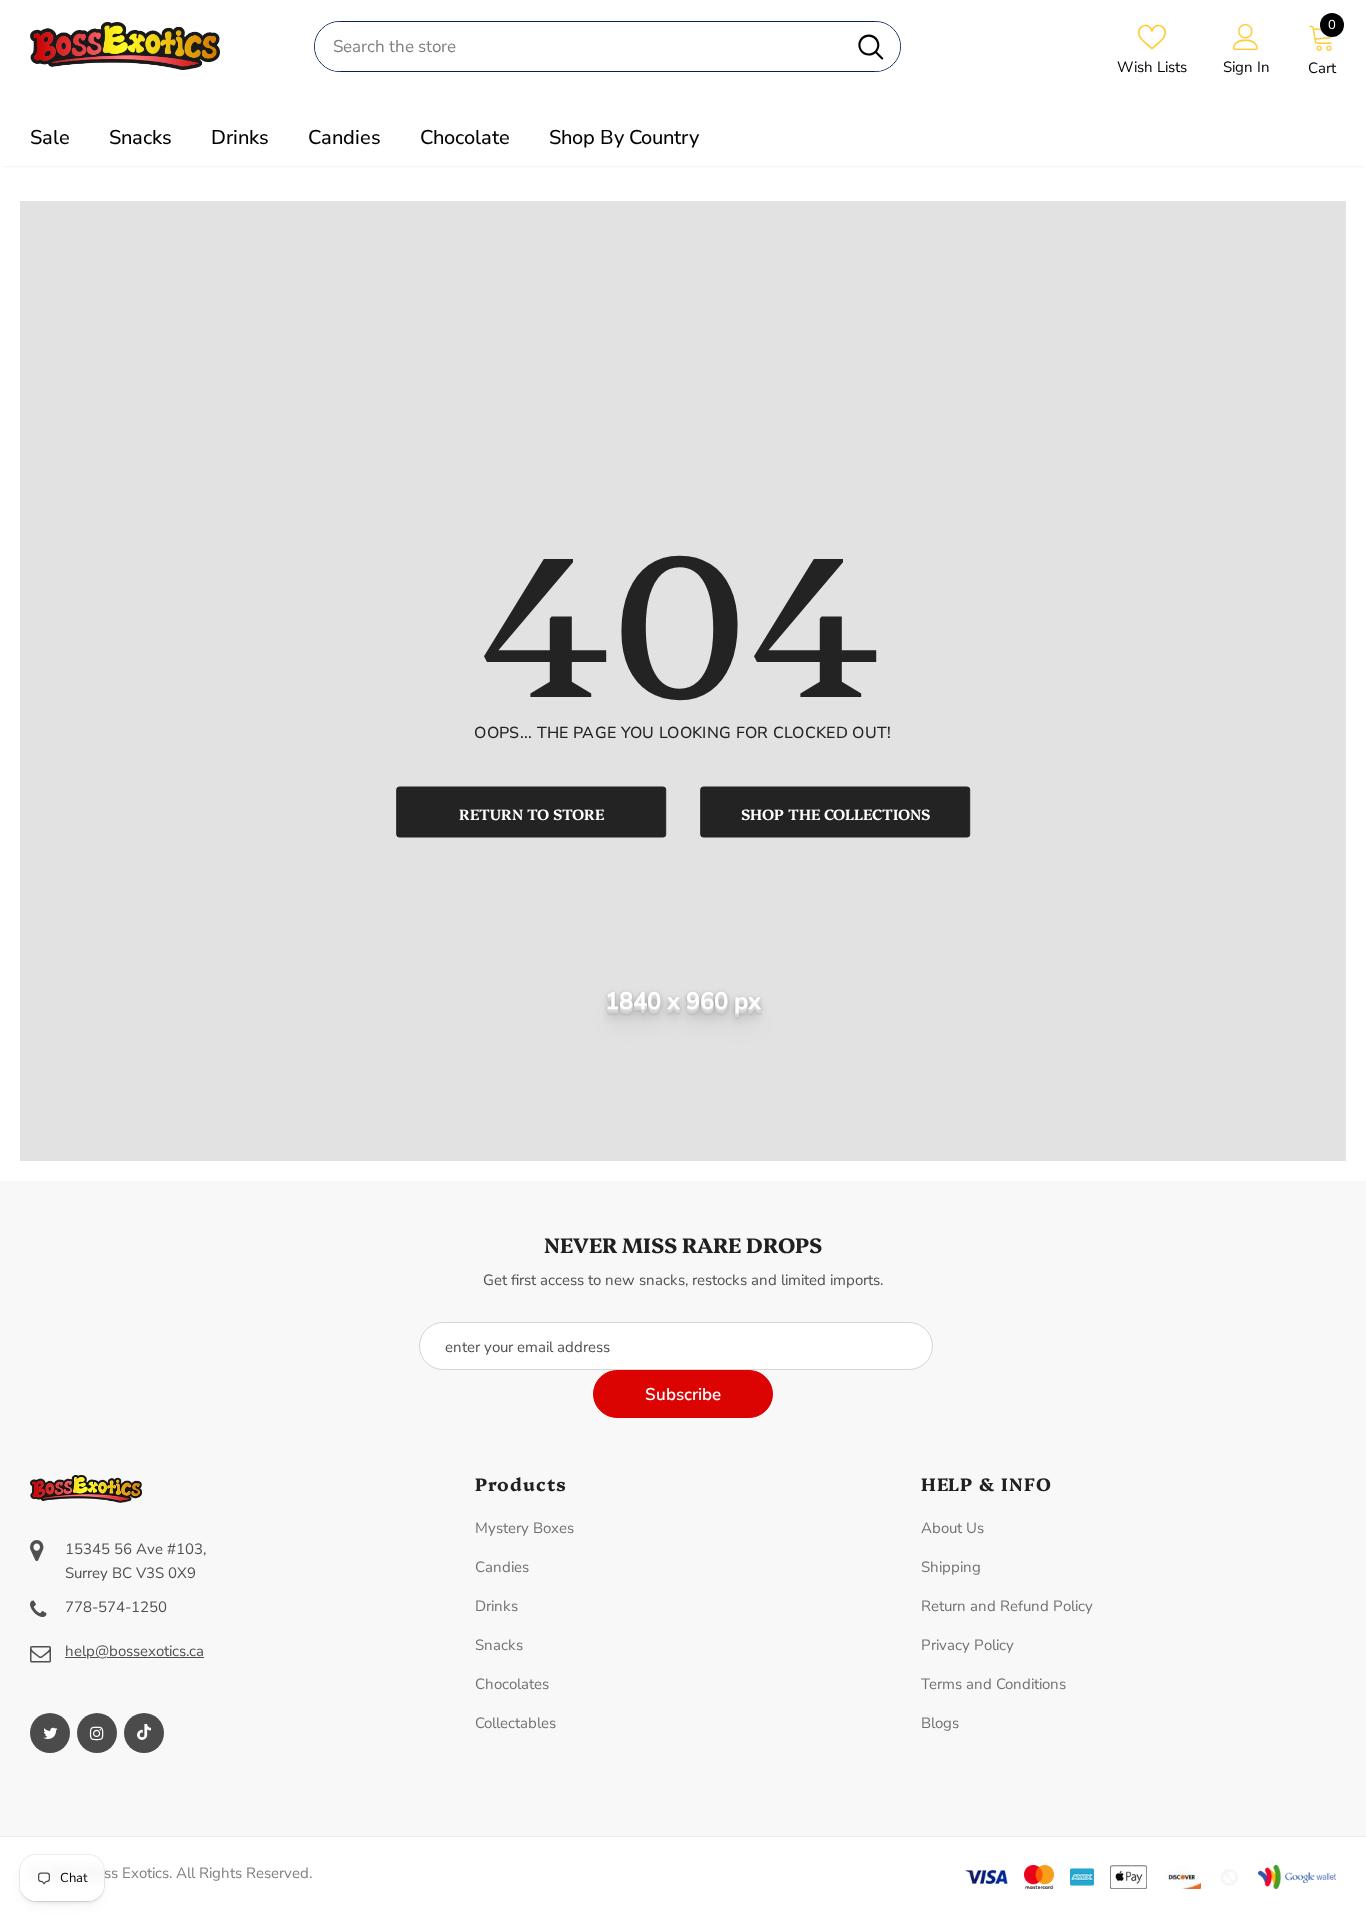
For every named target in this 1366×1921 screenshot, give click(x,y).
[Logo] (157, 45)
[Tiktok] (144, 1733)
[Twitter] (50, 1733)
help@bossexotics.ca (134, 1651)
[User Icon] (1246, 36)
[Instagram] (97, 1733)
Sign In (1246, 67)
